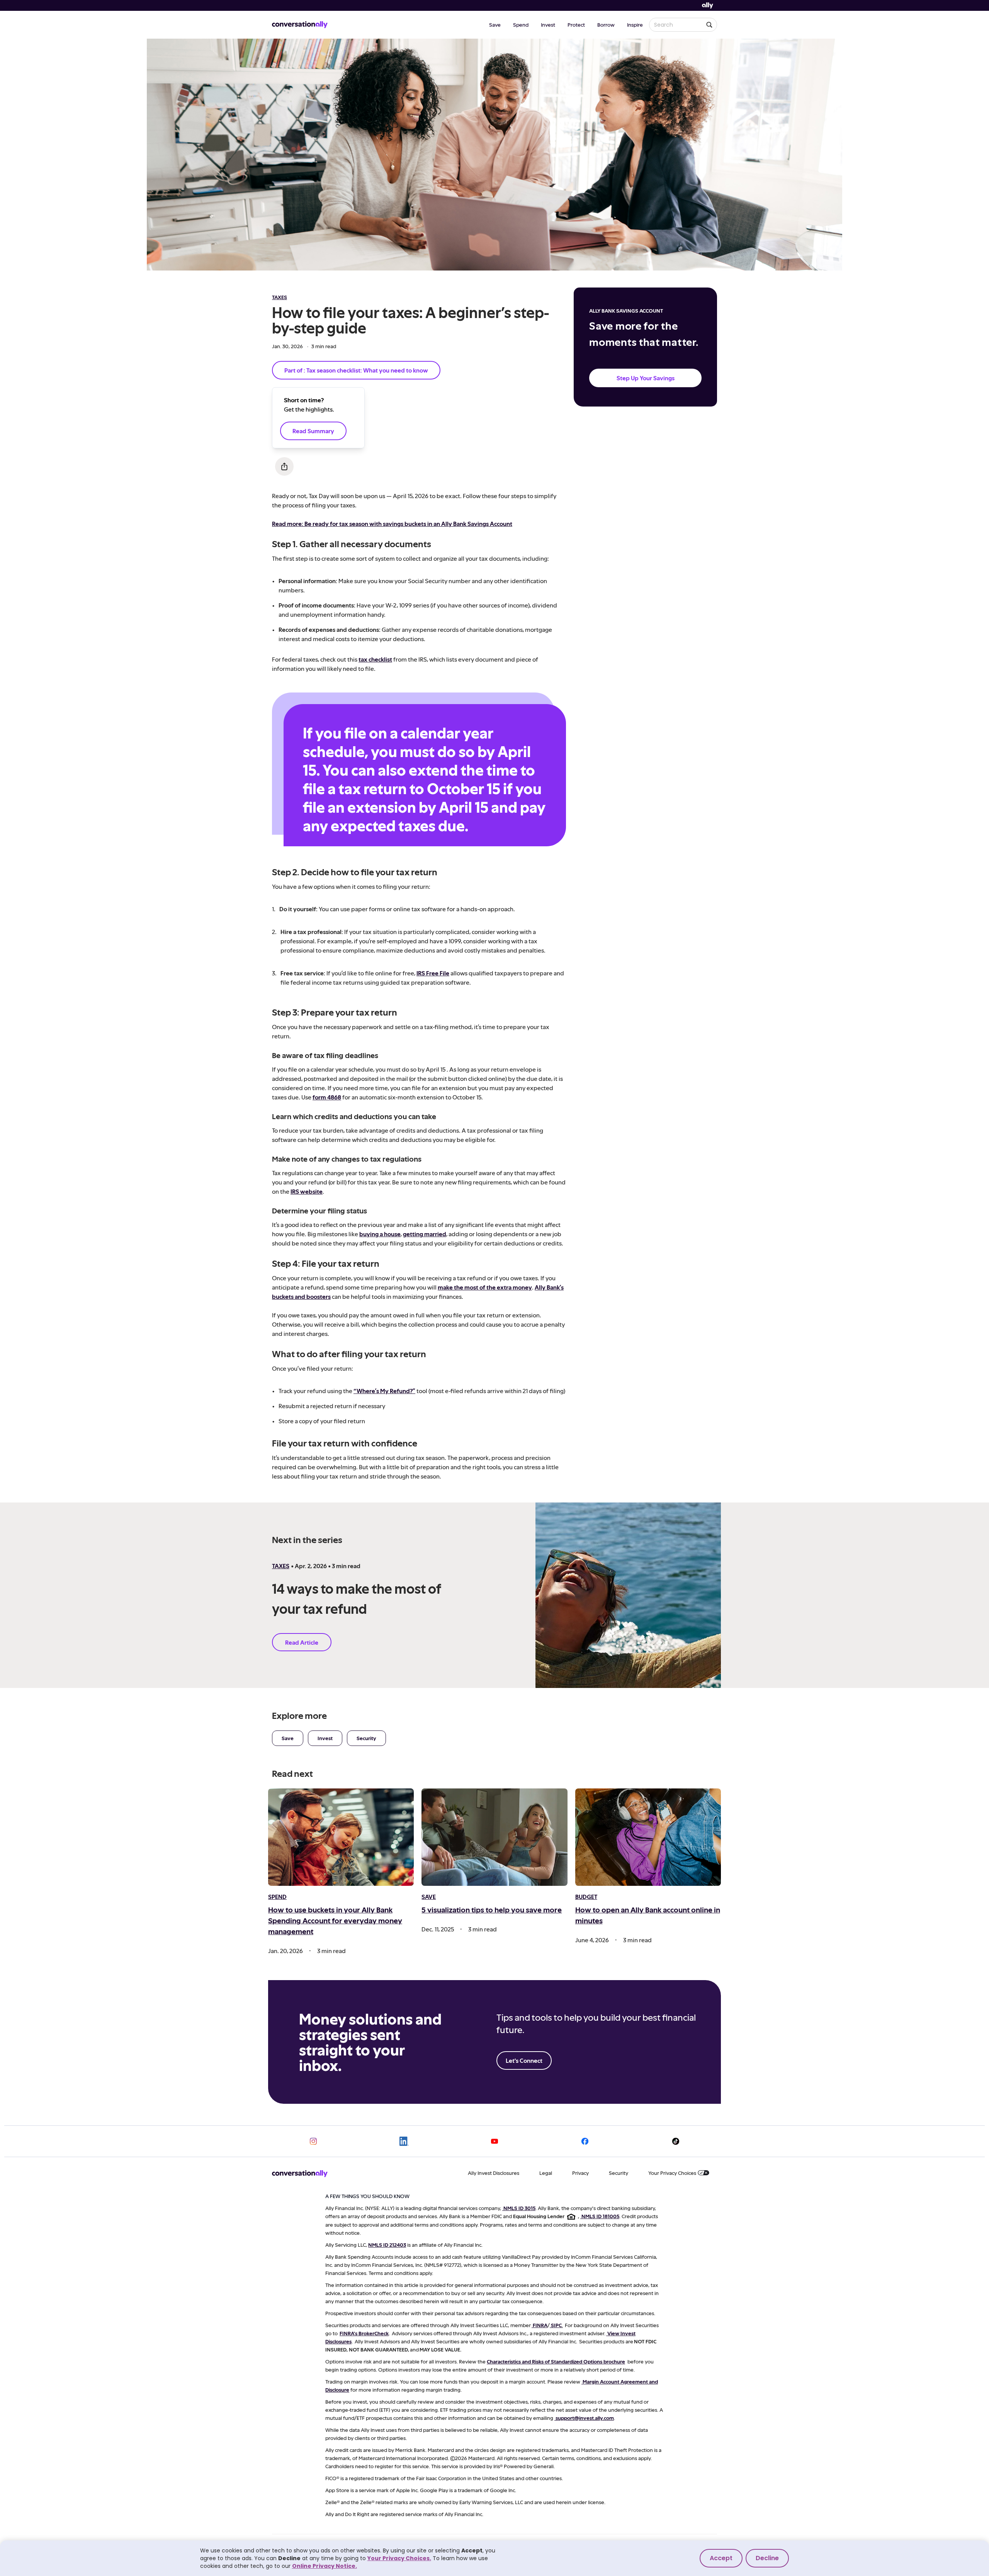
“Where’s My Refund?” (384, 1391)
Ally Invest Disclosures (494, 2173)
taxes (280, 297)
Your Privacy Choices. (399, 2558)
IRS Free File (433, 973)
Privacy (580, 2173)
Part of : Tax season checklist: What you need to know (356, 370)
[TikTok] (676, 2141)
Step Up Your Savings (646, 378)
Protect (576, 25)
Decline (767, 2558)
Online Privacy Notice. (325, 2566)
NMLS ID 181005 (600, 2216)
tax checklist (375, 659)
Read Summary (313, 431)
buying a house (380, 1234)
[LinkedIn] (404, 2141)
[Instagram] (313, 2141)
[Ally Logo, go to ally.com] (708, 6)
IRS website (307, 1191)
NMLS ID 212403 (387, 2245)
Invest (548, 25)
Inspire (635, 25)
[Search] (709, 25)
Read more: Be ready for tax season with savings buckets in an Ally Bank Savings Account (392, 523)
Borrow (606, 25)
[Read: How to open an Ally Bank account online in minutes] (648, 1837)
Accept (721, 2558)
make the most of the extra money (485, 1287)
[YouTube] (494, 2141)
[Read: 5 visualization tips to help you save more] (494, 1837)
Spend (521, 25)
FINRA (540, 2325)
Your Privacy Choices (672, 2173)
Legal (546, 2173)
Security (366, 1738)
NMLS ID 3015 (519, 2208)
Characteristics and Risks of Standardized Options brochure (556, 2361)
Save (495, 25)
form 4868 (327, 1097)
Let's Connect (524, 2060)
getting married (425, 1234)
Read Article (302, 1642)
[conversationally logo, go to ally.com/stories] (300, 25)
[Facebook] (585, 2141)
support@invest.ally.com (585, 2418)
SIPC (556, 2325)
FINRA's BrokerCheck (364, 2333)
